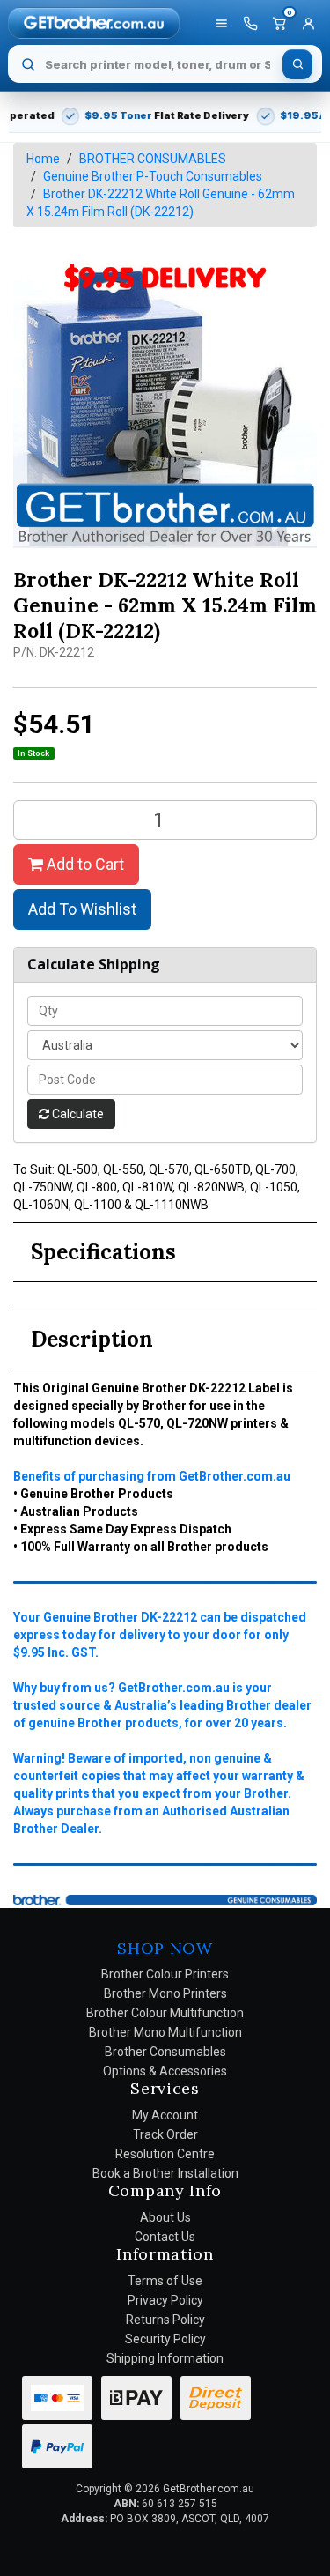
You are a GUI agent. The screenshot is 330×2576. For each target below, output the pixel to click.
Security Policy (165, 2339)
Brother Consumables (165, 2052)
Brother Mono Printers (165, 1993)
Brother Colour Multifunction (165, 2013)
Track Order (165, 2134)
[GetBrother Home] (94, 22)
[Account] (308, 23)
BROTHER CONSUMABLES (153, 159)
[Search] (297, 64)
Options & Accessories (165, 2071)
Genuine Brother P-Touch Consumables (153, 176)
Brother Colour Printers (165, 1974)
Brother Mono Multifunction (165, 2032)
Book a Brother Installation (165, 2173)
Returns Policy (165, 2320)
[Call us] (250, 23)
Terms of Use (165, 2281)
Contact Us (165, 2237)
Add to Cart (84, 864)
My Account (165, 2115)
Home (43, 159)
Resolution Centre (165, 2154)
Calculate (77, 1114)
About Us (165, 2217)
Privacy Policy (165, 2300)
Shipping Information (165, 2358)
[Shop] (221, 23)
